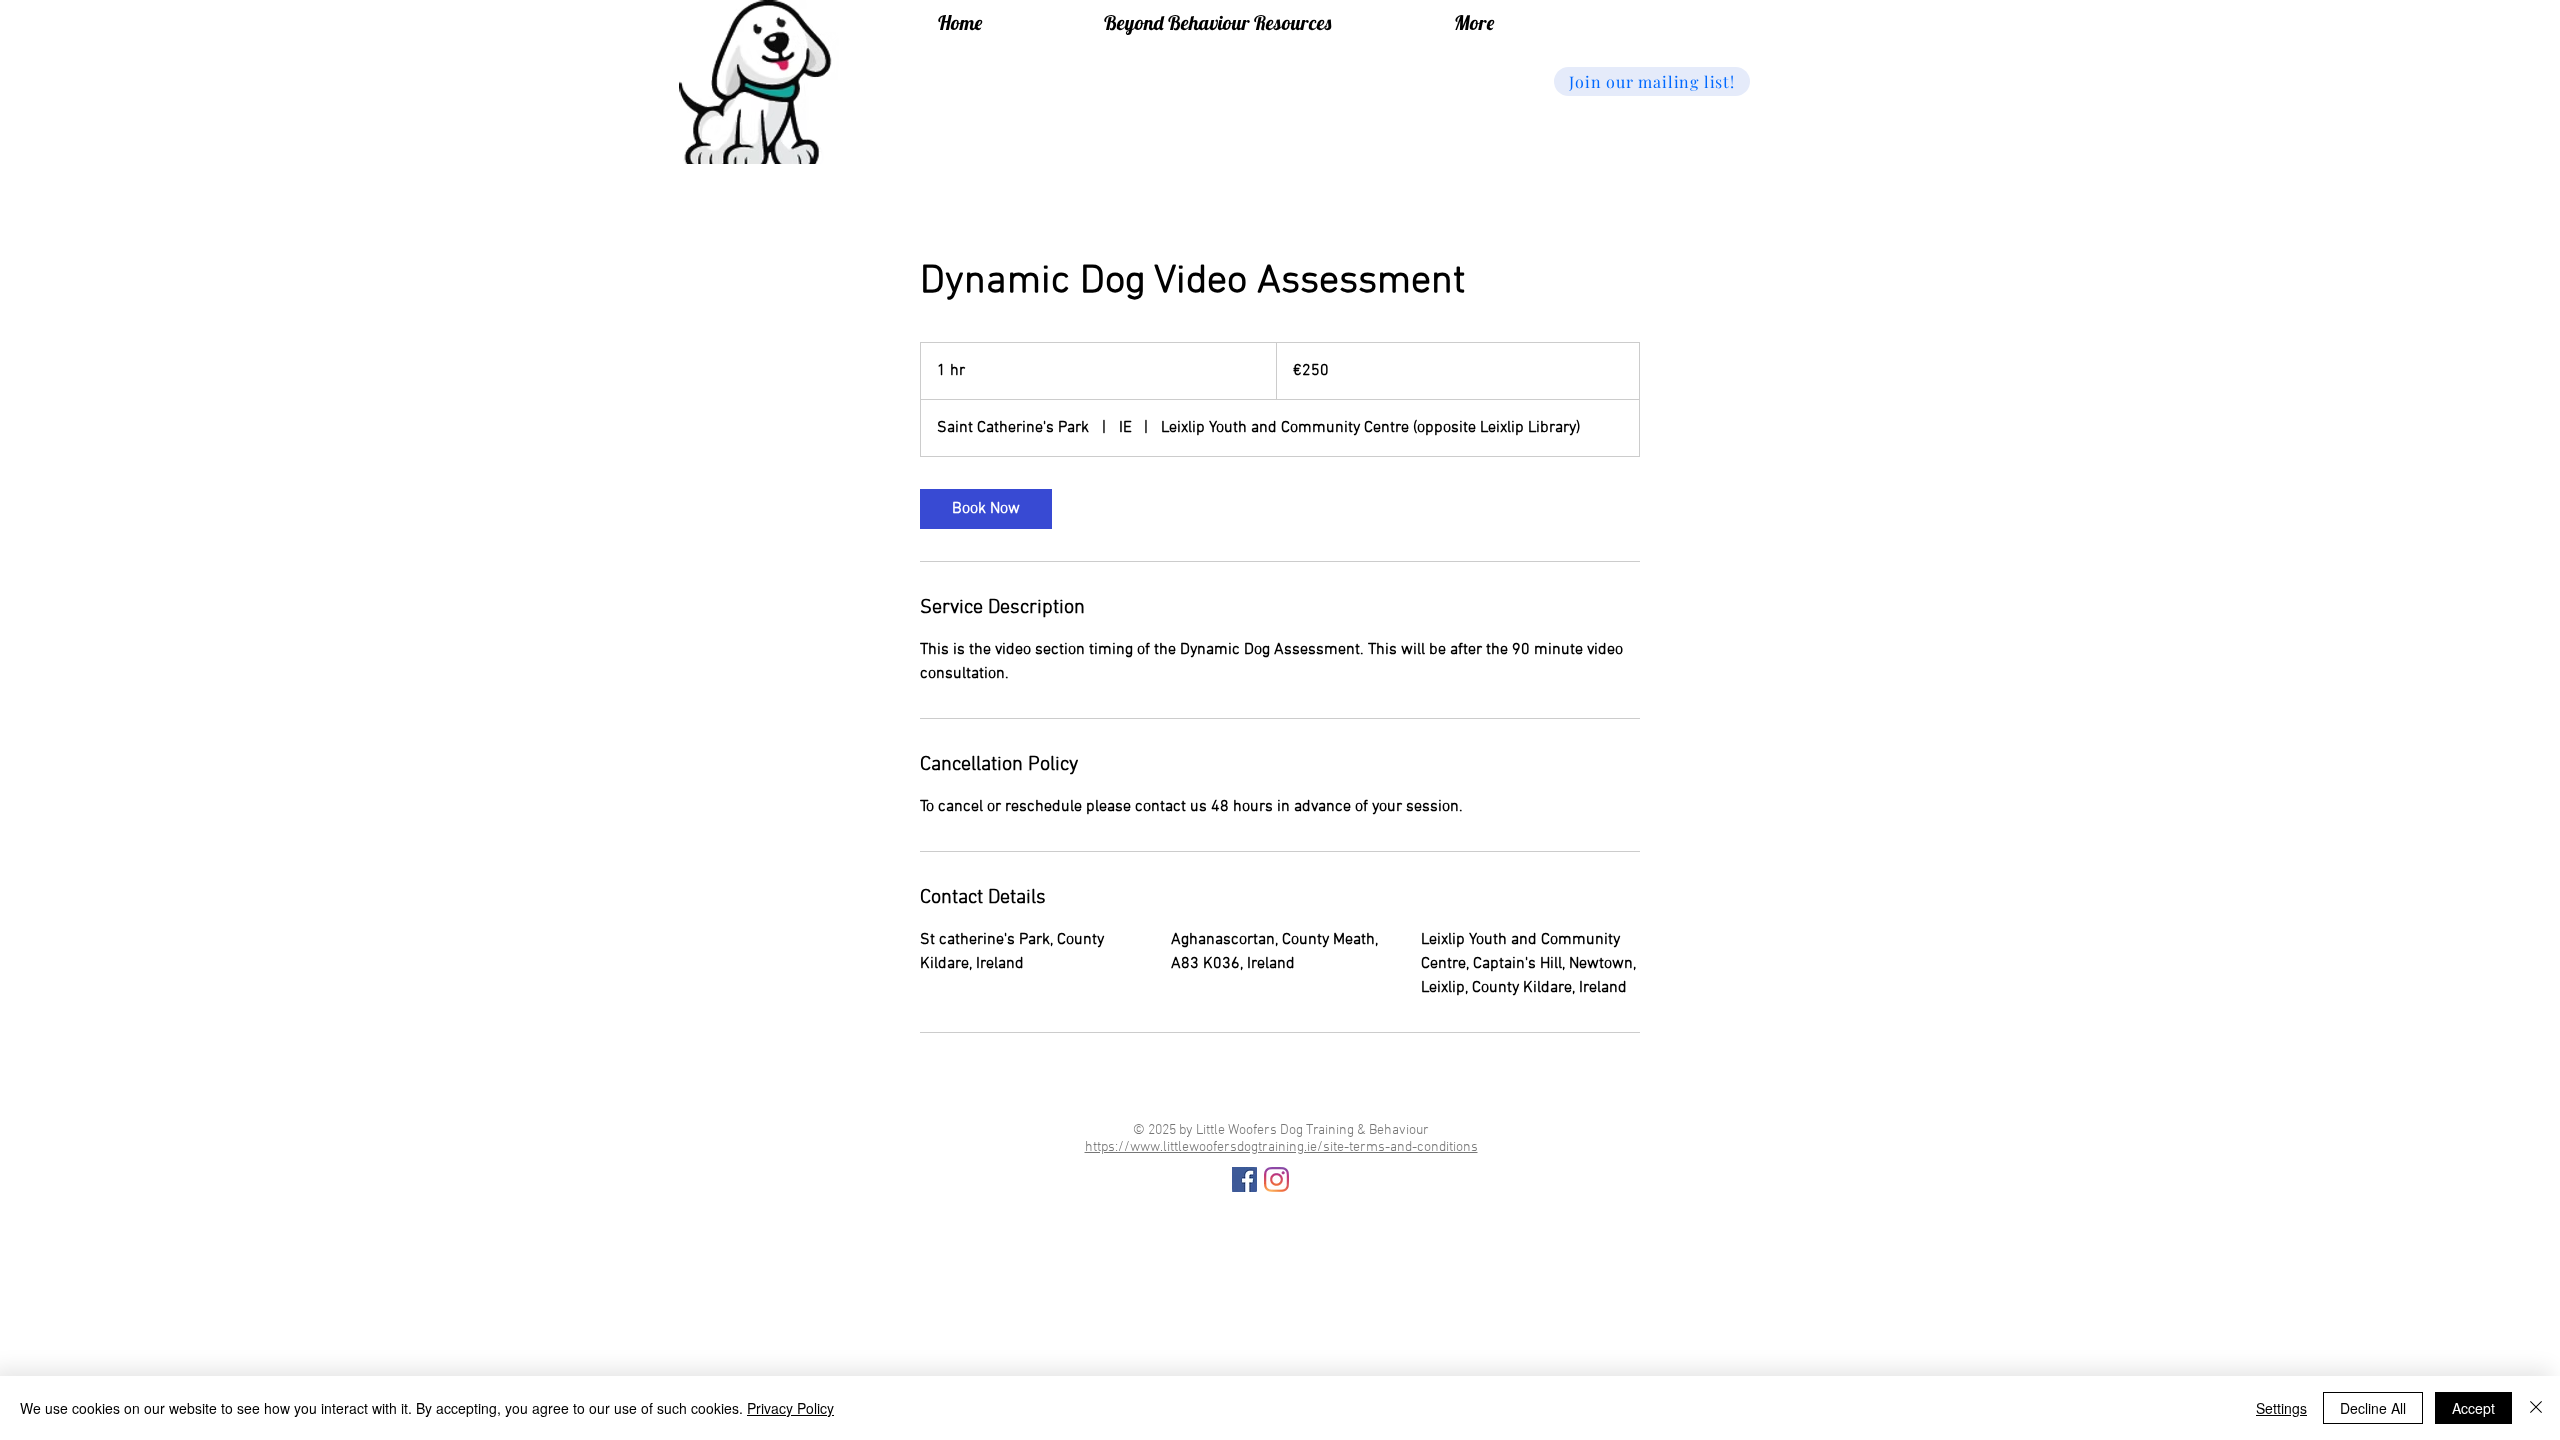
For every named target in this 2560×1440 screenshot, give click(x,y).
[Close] (2536, 1408)
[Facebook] (1244, 1179)
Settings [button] (2281, 1408)
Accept (2473, 1408)
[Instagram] (1276, 1179)
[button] (1652, 81)
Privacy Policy (790, 1408)
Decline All (2373, 1408)
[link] (986, 509)
